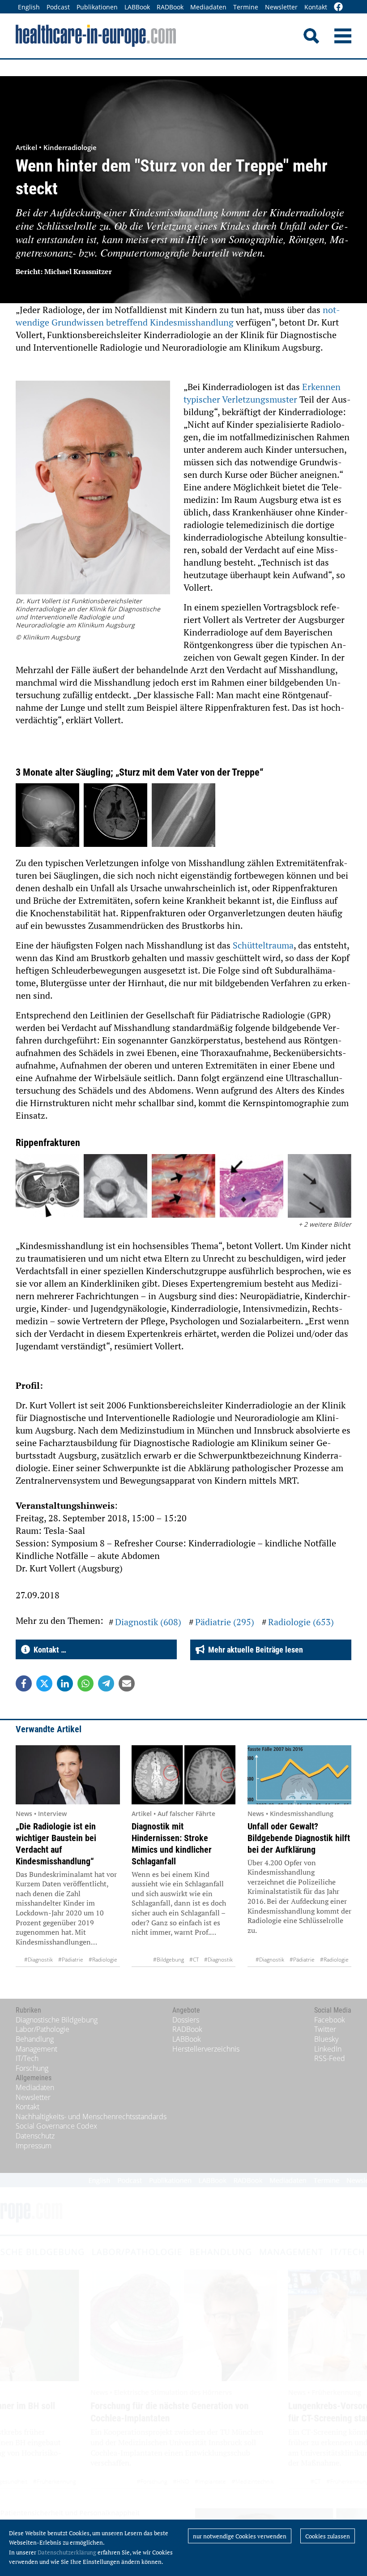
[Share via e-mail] (127, 1683)
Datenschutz (35, 2136)
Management (36, 2049)
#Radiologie (103, 1960)
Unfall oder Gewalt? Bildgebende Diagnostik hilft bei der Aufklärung (299, 1838)
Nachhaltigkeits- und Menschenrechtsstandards (91, 2117)
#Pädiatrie (71, 1960)
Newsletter (281, 7)
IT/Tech (27, 2058)
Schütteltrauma (263, 945)
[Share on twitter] (44, 1683)
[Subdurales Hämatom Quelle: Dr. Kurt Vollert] (115, 816)
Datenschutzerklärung (67, 2552)
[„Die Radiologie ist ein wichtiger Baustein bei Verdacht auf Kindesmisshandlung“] (68, 1775)
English (29, 7)
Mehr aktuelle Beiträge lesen (254, 1650)
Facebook (330, 2020)
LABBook (137, 7)
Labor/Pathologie (43, 2029)
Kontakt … (48, 1650)
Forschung (32, 2068)
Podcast (58, 7)
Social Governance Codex (56, 2126)
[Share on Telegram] (106, 1683)
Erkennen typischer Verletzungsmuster (262, 393)
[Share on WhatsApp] (85, 1683)
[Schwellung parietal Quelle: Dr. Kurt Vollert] (47, 816)
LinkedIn (328, 2049)
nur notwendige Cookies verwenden (240, 2536)
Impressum (34, 2146)
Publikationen (97, 7)
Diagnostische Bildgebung (57, 2020)
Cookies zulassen (328, 2536)
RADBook (170, 7)
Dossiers (186, 2020)
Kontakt (316, 7)
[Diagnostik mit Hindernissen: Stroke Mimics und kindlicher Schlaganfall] (184, 1775)
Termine (246, 7)
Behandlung (35, 2039)
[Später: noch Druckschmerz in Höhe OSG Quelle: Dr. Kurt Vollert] (183, 816)
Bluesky (326, 2039)
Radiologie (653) (301, 1622)
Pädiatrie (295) (225, 1622)
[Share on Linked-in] (65, 1683)
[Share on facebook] (24, 1683)
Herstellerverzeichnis (206, 2049)
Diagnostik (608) (148, 1622)
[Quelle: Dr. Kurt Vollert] (47, 1187)
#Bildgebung (169, 1960)
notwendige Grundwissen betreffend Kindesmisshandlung (178, 316)
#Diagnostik (38, 1960)
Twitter (325, 2029)
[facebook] (338, 7)
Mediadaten (208, 7)
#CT (194, 1960)
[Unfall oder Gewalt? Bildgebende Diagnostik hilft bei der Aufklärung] (300, 1775)
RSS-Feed (330, 2058)
